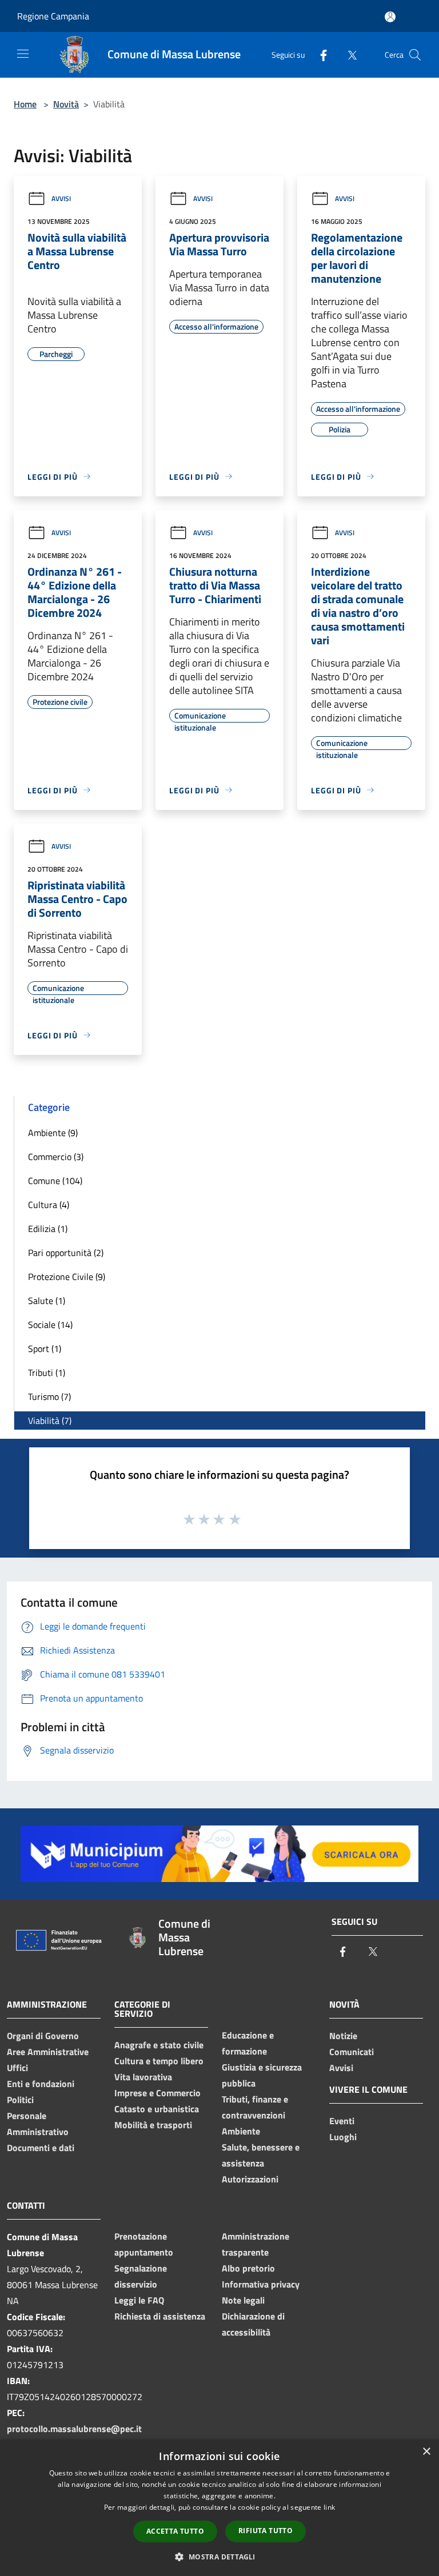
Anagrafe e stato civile (159, 2045)
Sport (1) (45, 1349)
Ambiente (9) (53, 1133)
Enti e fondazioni (41, 2084)
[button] (219, 2557)
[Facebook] (319, 55)
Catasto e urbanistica (157, 2109)
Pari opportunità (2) (66, 1253)
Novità (66, 104)
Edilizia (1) (48, 1229)
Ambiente (241, 2131)
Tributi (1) (47, 1373)
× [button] (426, 2452)
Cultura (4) (49, 1205)
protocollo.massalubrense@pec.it (74, 2429)
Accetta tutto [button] (175, 2531)
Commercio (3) (56, 1157)
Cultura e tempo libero (159, 2061)
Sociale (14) (50, 1325)
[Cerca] (415, 55)
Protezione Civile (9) (67, 1277)
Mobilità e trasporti (153, 2125)
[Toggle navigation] (23, 54)
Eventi (342, 2121)
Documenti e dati (41, 2148)
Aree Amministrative (48, 2052)
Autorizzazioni (250, 2179)
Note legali (243, 2300)
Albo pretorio (248, 2268)
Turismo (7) (49, 1397)
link (329, 2507)
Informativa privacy (261, 2284)
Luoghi (343, 2137)
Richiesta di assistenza (160, 2316)
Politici (20, 2100)
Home (25, 104)
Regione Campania (53, 16)
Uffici (17, 2068)
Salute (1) (47, 1301)
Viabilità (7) (50, 1421)
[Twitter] (348, 55)
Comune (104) (55, 1181)
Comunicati (352, 2052)
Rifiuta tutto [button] (266, 2531)
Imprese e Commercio (157, 2093)
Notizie (343, 2036)
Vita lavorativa (143, 2077)
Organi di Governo (43, 2036)
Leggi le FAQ (139, 2300)
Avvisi (61, 198)
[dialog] (219, 2508)
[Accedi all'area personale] (390, 17)
